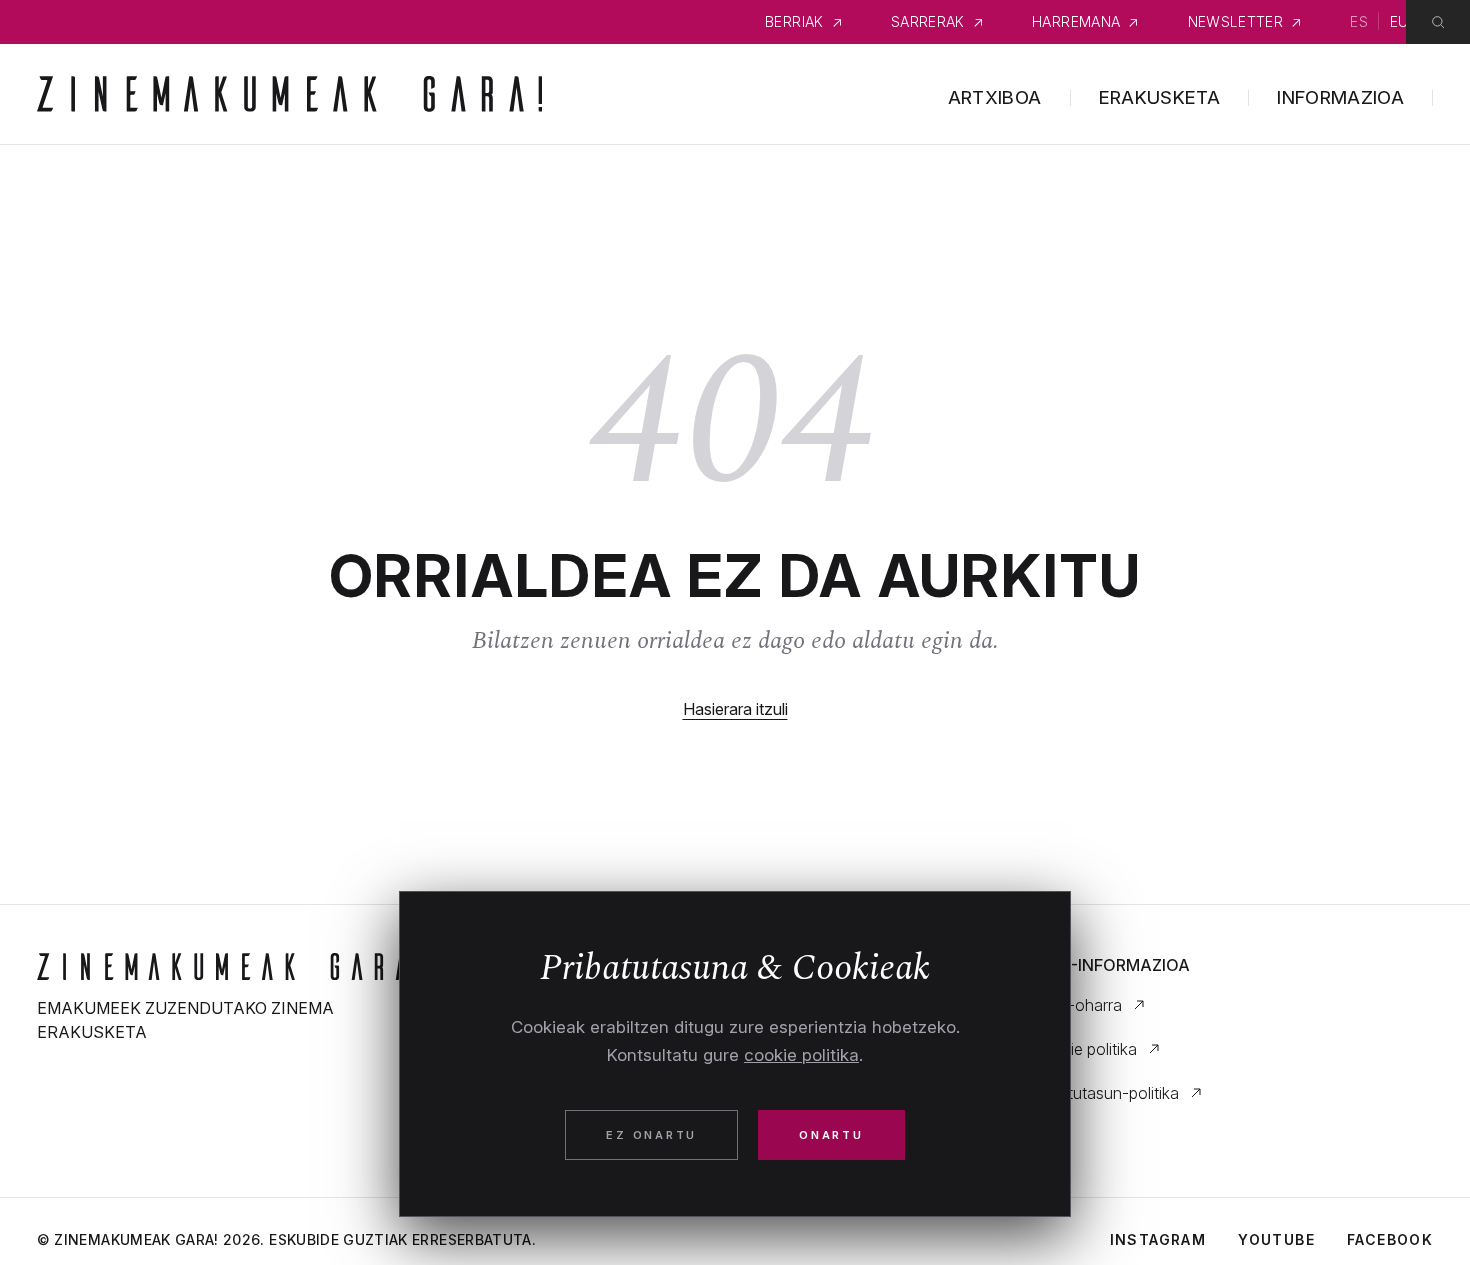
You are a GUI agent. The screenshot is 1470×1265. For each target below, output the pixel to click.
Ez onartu (651, 1135)
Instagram (1158, 1239)
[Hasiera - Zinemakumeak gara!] (237, 966)
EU (1399, 21)
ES (1359, 21)
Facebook (1390, 1239)
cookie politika (801, 1055)
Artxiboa (995, 97)
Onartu (831, 1135)
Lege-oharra (1077, 1005)
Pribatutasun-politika (1105, 1093)
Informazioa (1340, 97)
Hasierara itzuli (735, 709)
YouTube (1276, 1239)
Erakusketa (1160, 97)
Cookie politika (1084, 1049)
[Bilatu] (1438, 22)
